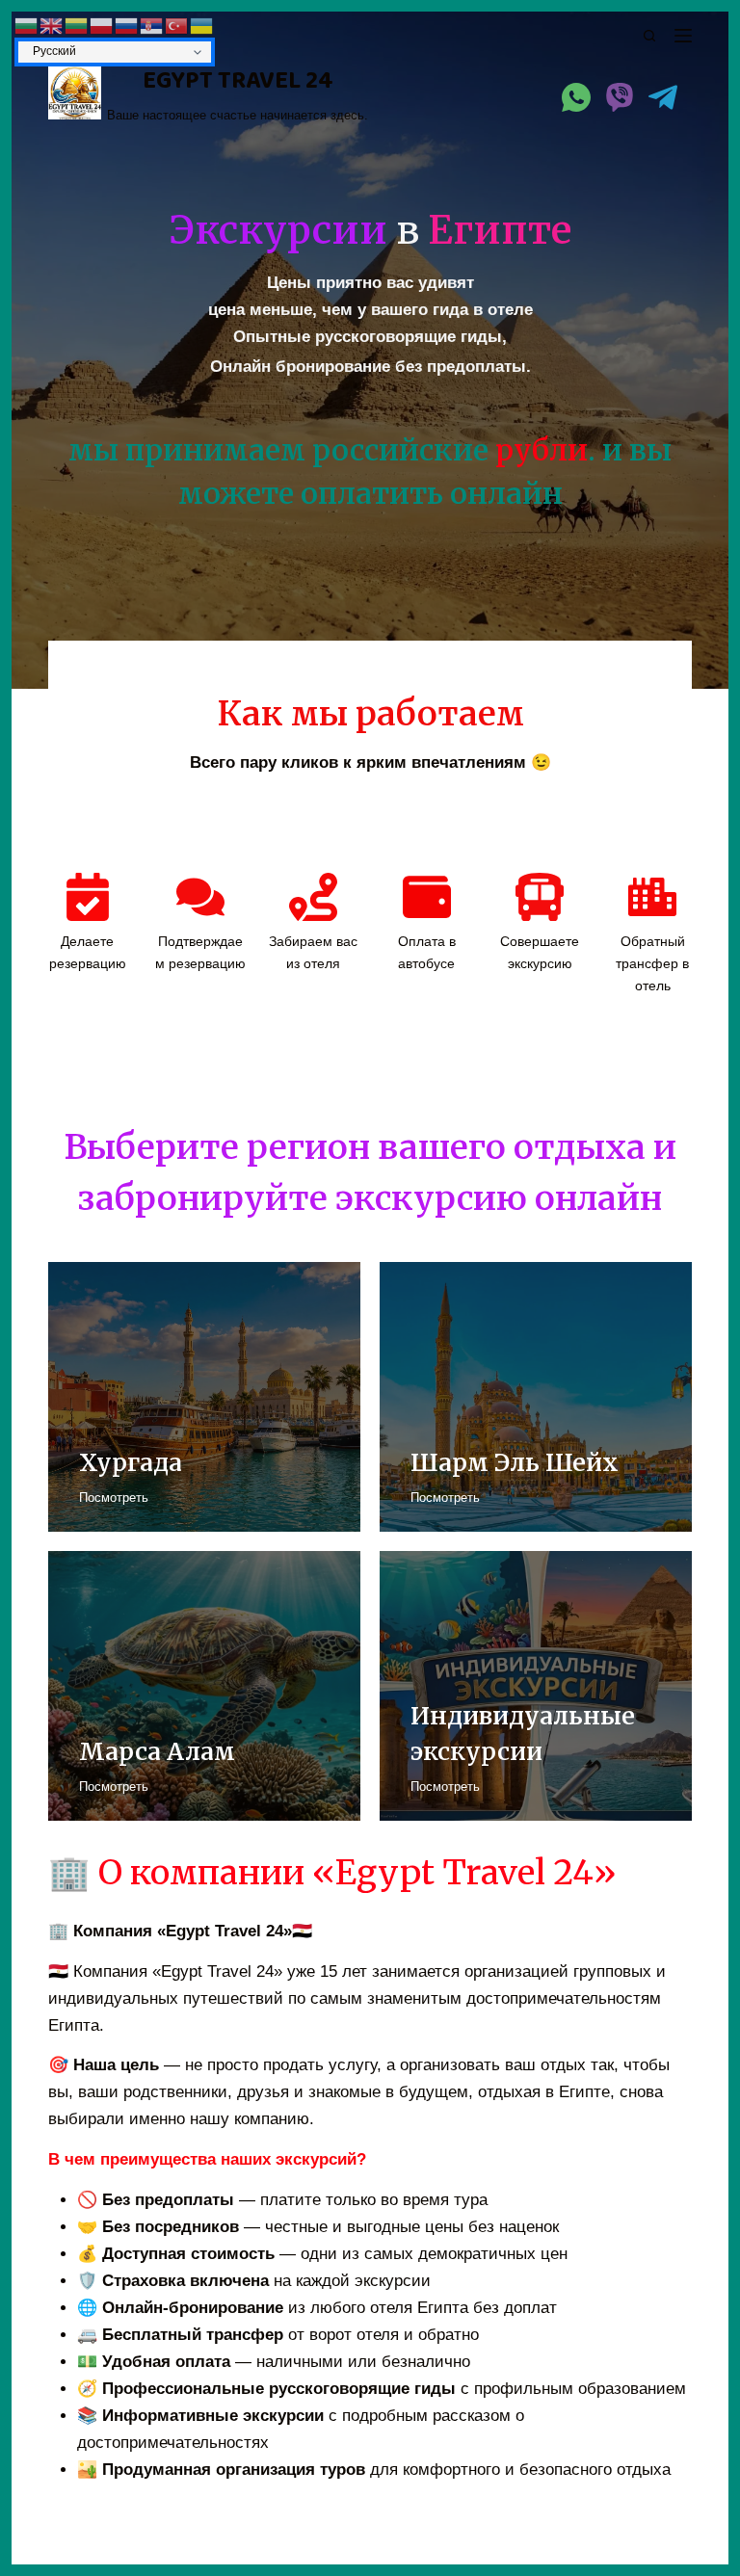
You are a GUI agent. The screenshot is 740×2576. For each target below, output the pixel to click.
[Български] (27, 25)
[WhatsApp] (576, 97)
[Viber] (620, 97)
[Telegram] (663, 97)
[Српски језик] (152, 25)
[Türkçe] (177, 25)
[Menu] (683, 36)
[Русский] (127, 25)
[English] (52, 25)
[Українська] (202, 25)
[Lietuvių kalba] (77, 25)
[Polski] (102, 25)
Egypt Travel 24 (238, 81)
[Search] (649, 36)
